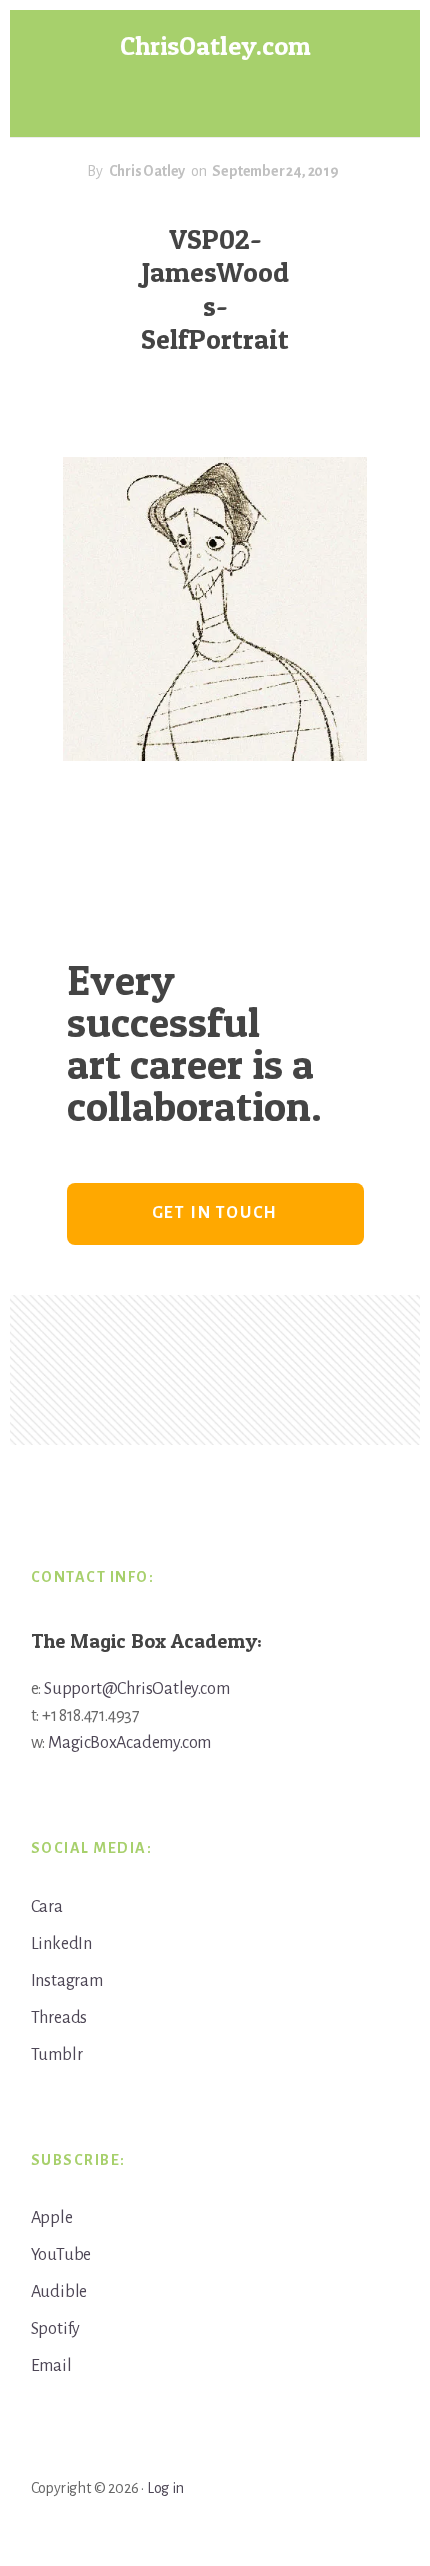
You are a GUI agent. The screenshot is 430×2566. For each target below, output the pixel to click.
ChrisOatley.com (215, 45)
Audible (59, 2292)
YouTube (61, 2255)
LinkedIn (61, 1944)
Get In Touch (215, 1213)
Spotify (56, 2329)
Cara (47, 1907)
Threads (59, 2018)
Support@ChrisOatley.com (136, 1689)
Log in (165, 2488)
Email (51, 2366)
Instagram (67, 1981)
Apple (52, 2218)
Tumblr (57, 2055)
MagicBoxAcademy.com (129, 1743)
